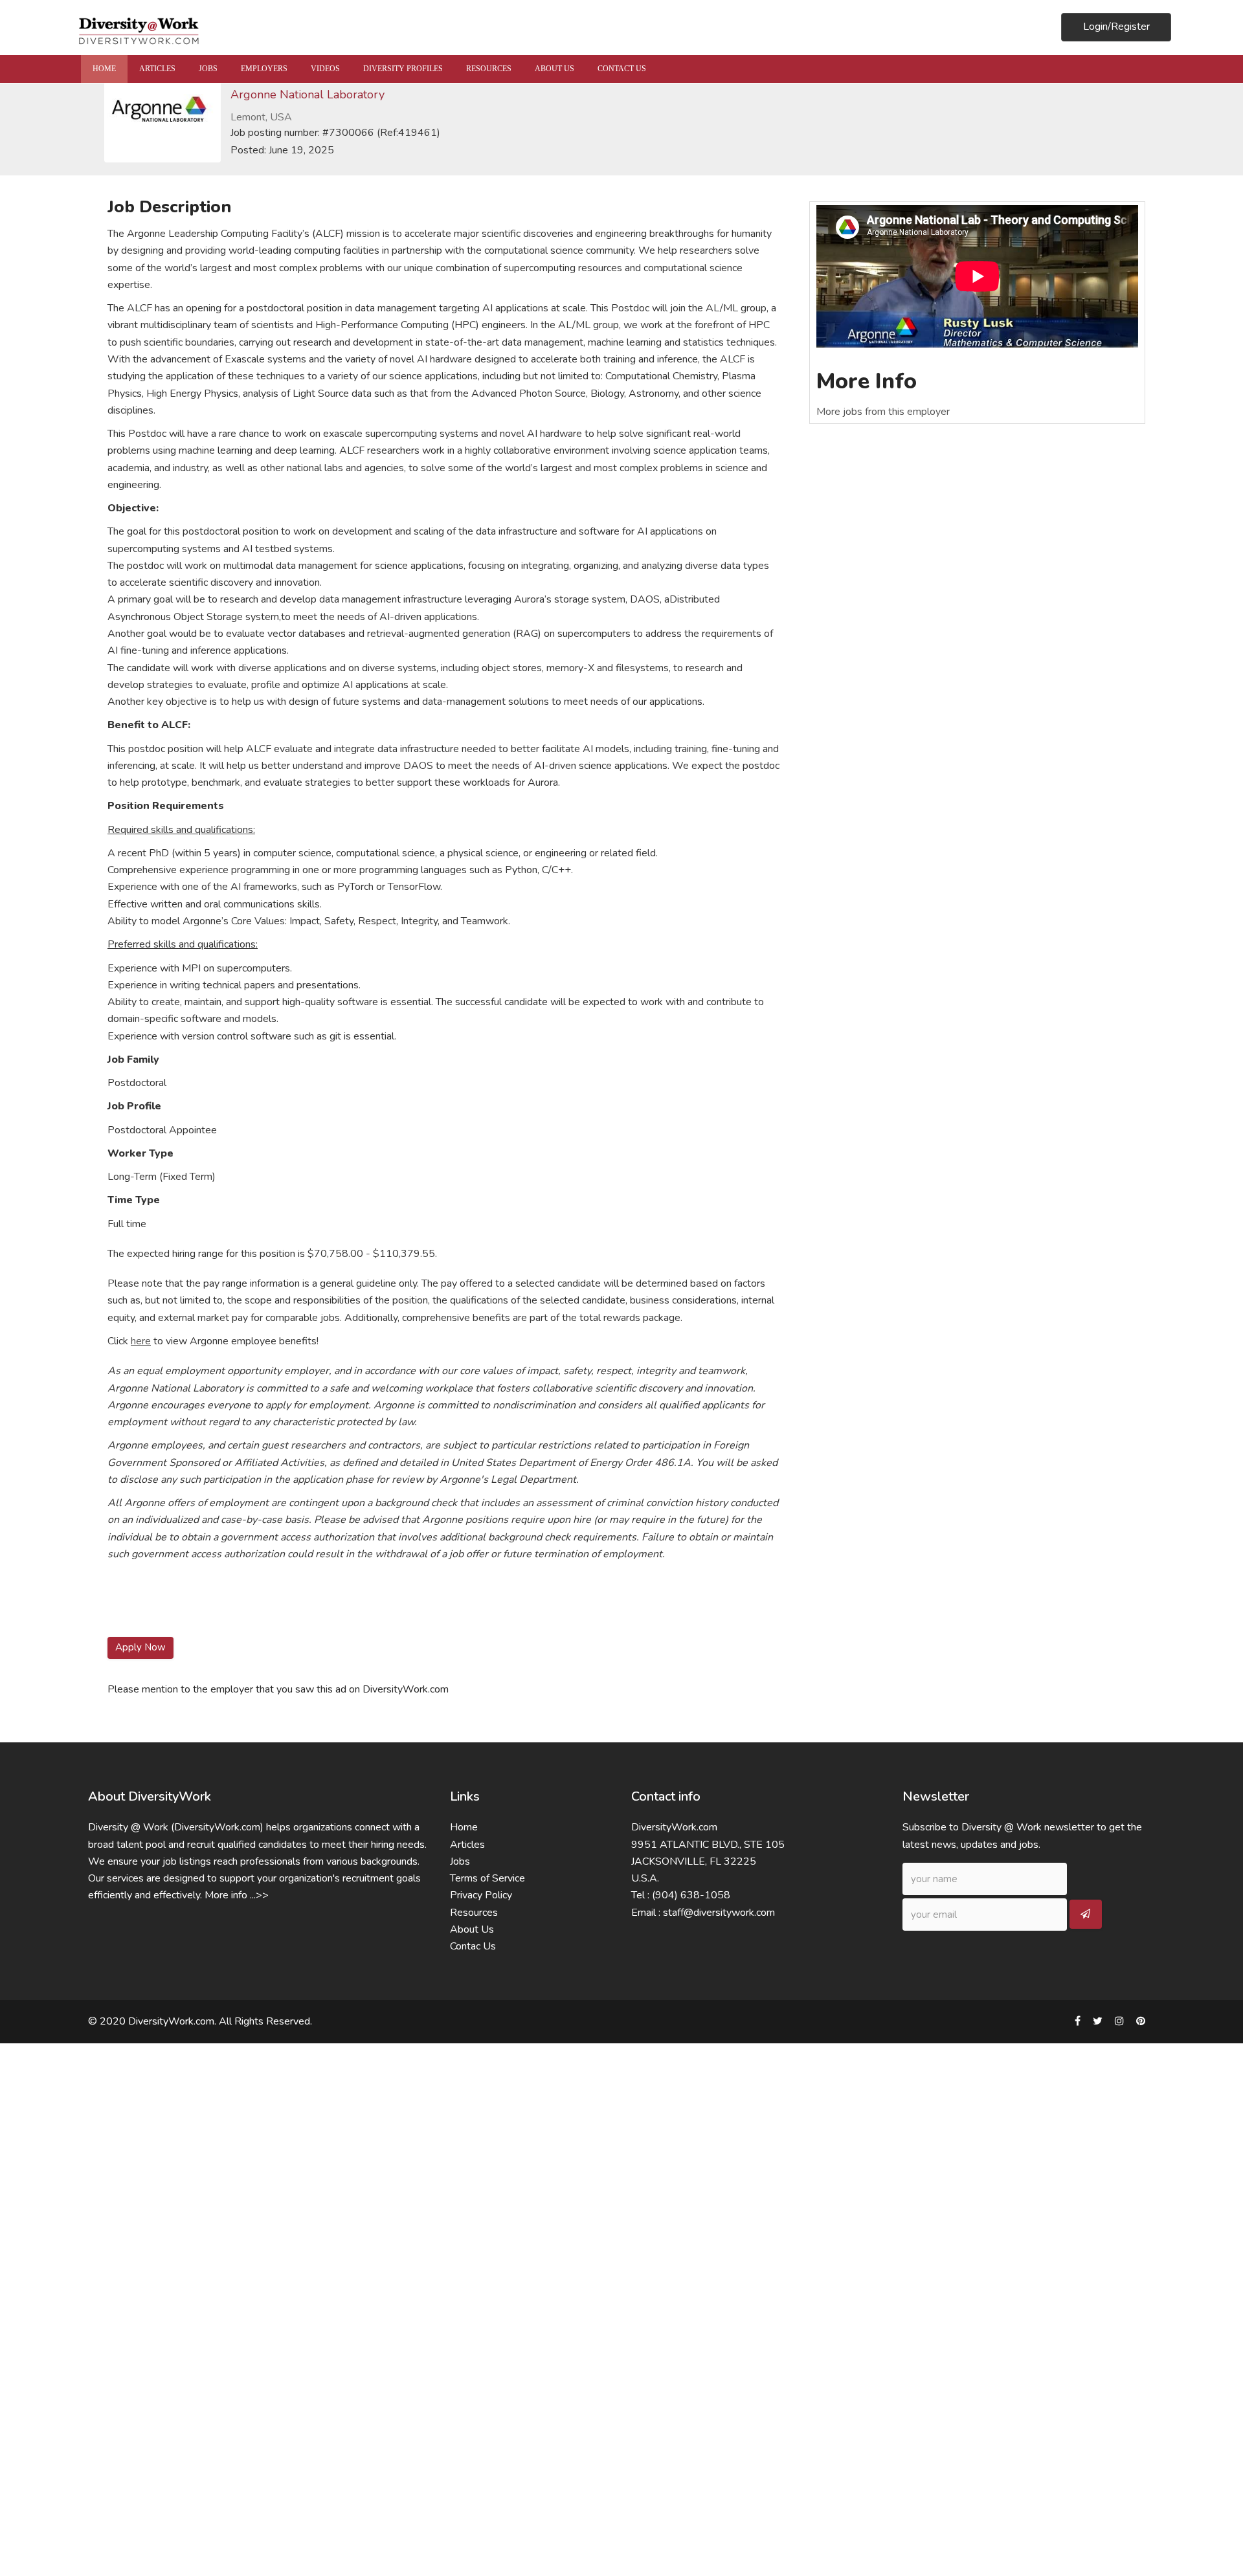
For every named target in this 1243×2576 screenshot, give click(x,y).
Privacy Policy (481, 1895)
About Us (472, 1929)
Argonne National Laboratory (308, 94)
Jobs (460, 1861)
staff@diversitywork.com (719, 1913)
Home (464, 1827)
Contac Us (473, 1946)
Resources (474, 1913)
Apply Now (140, 1647)
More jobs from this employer (883, 412)
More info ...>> (237, 1895)
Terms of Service (487, 1878)
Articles (467, 1845)
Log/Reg (1116, 27)
